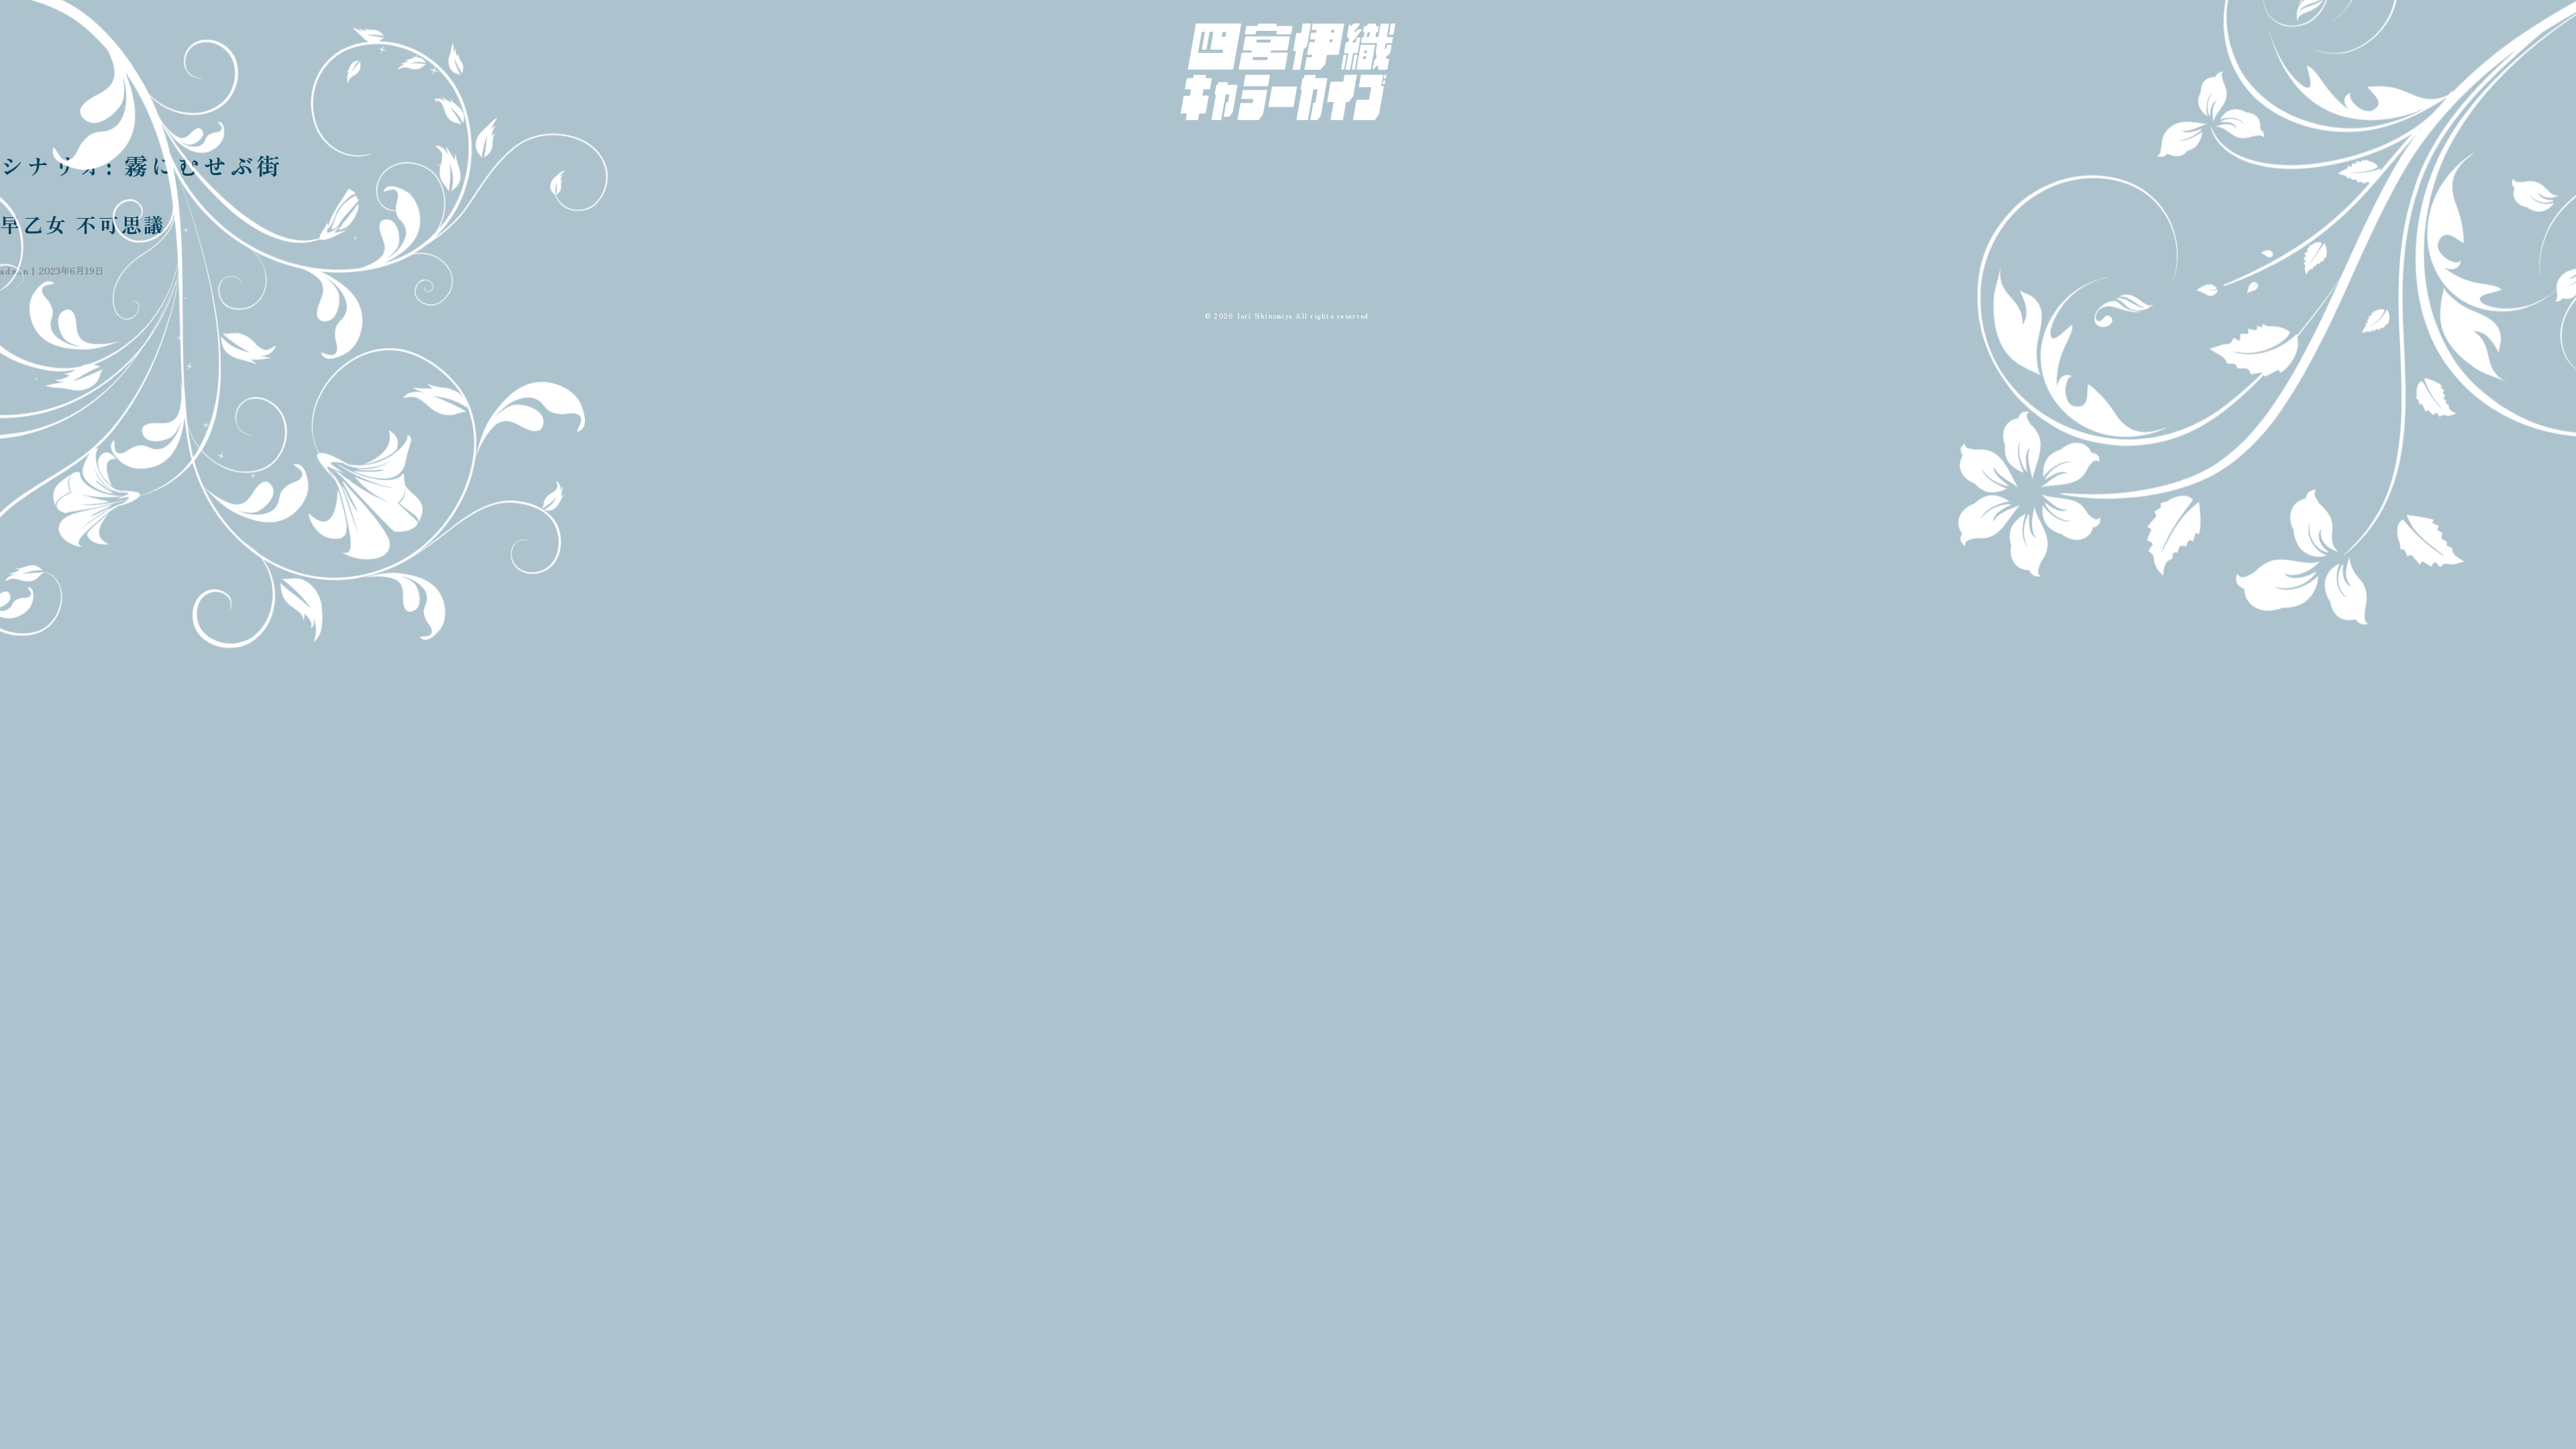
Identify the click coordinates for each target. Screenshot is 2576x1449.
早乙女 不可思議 (83, 224)
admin (15, 270)
